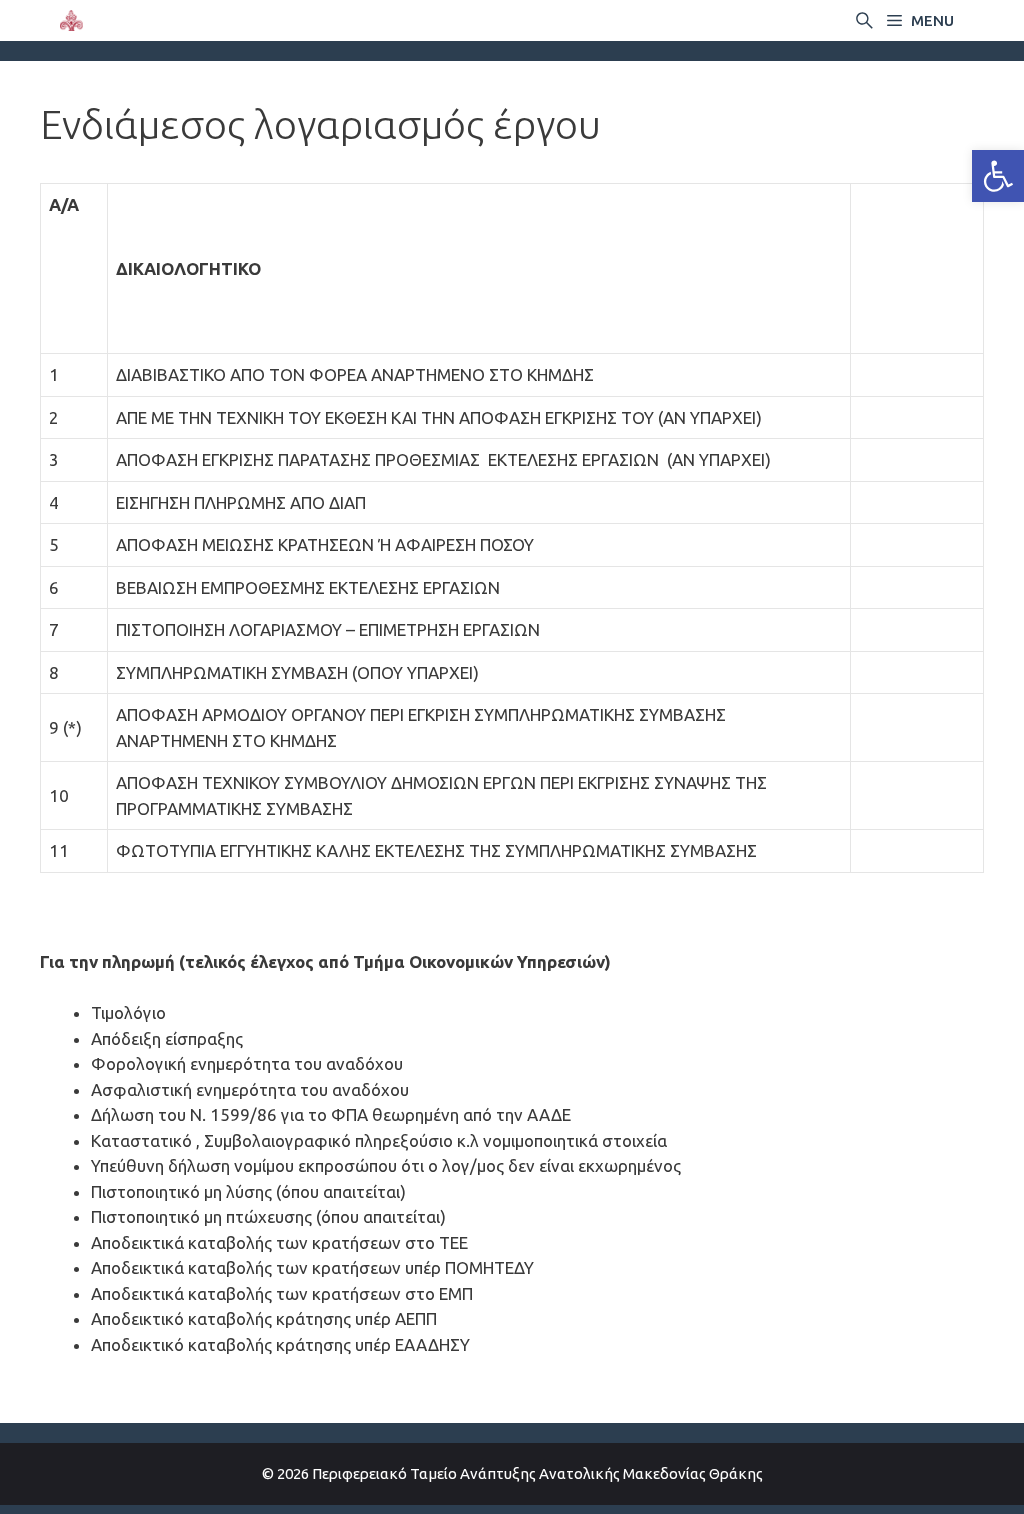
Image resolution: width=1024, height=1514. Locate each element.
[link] (998, 176)
